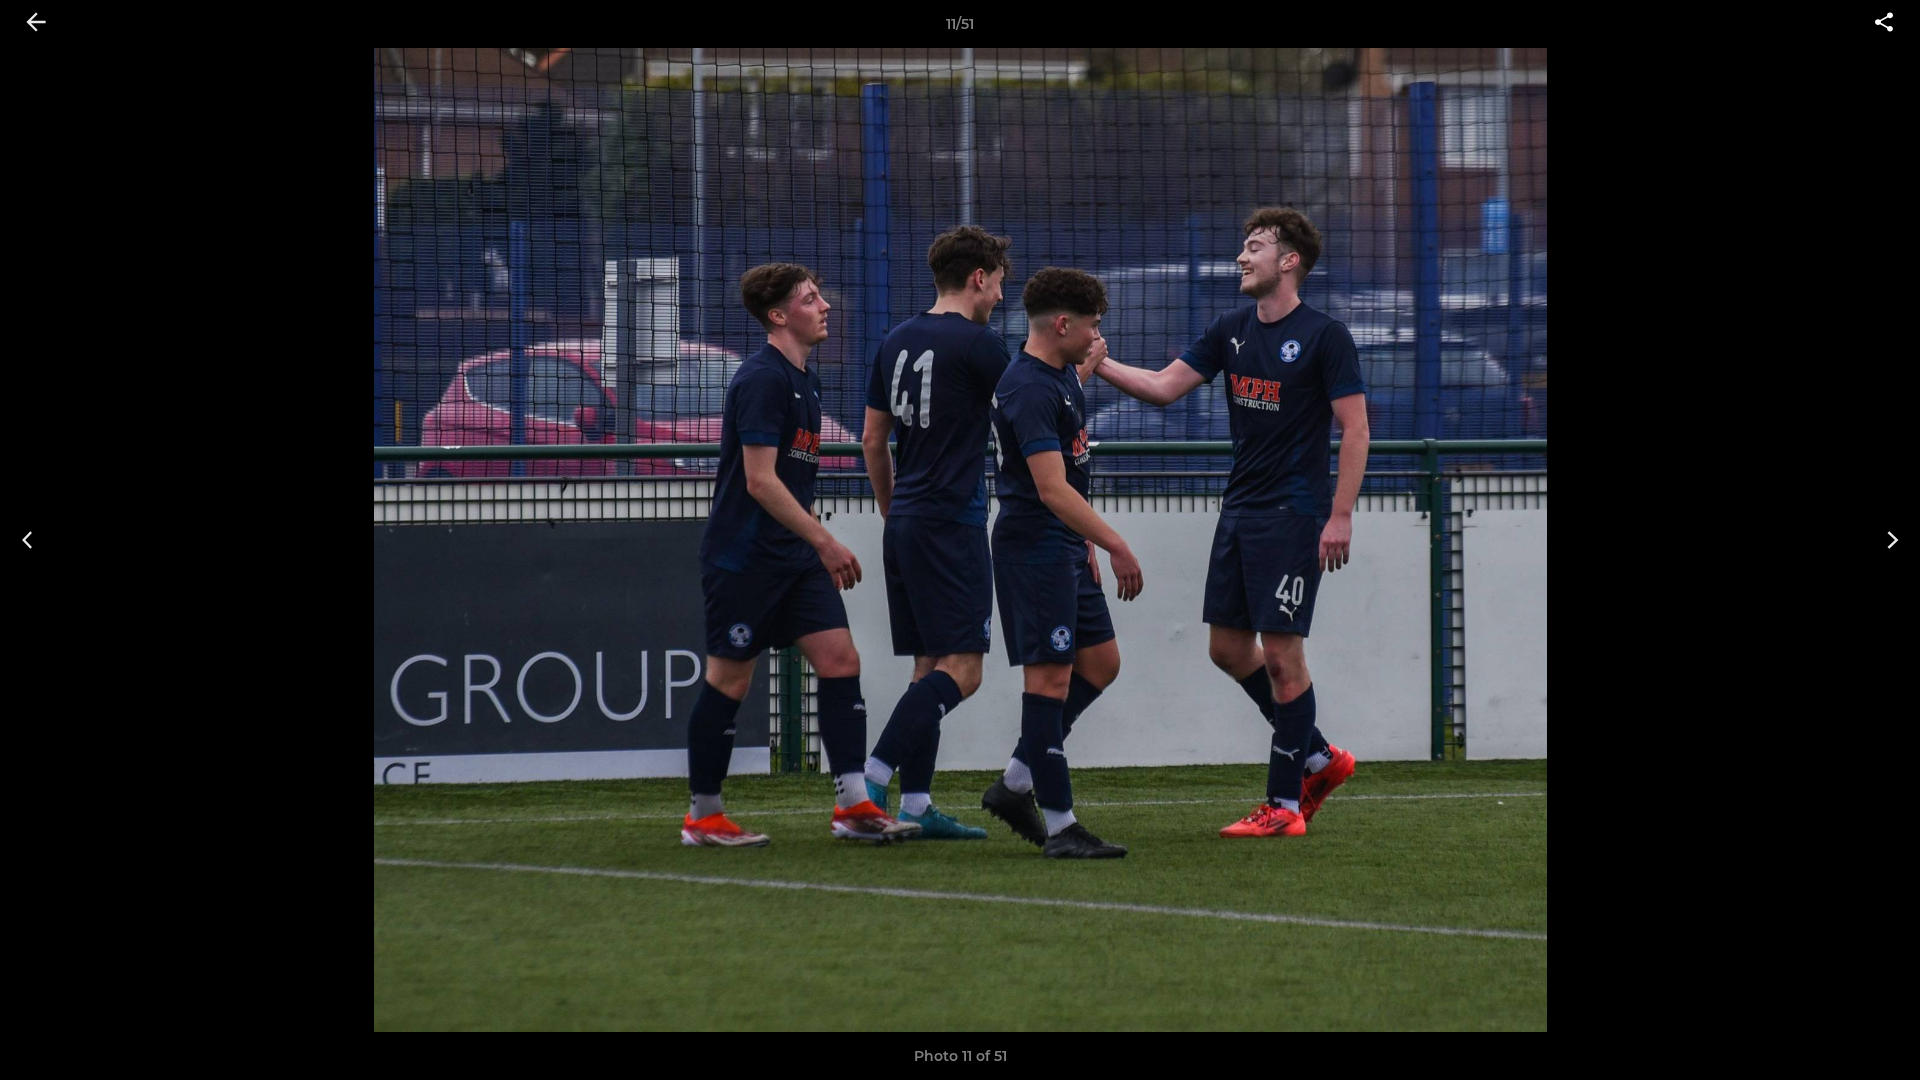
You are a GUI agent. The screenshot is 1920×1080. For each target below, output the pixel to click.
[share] (1884, 24)
